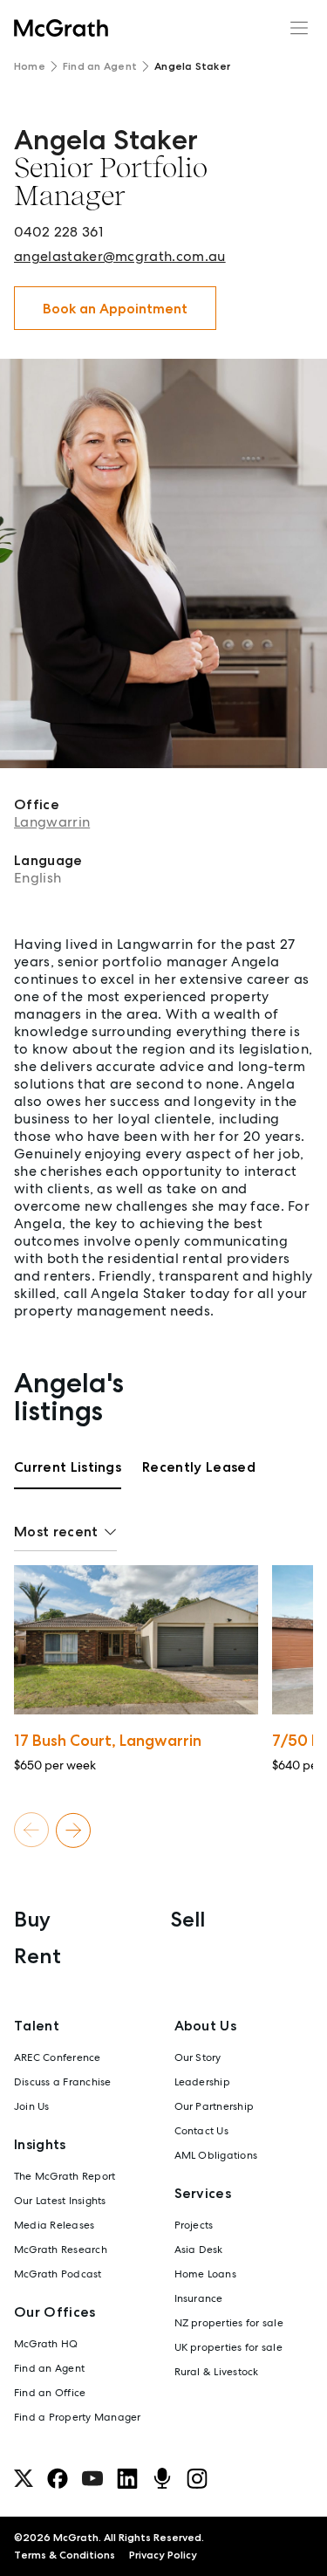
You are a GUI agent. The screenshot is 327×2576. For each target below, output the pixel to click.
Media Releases (54, 2225)
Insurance (199, 2298)
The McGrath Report (65, 2176)
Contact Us (201, 2131)
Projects (194, 2225)
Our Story (198, 2057)
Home (30, 66)
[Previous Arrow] (31, 1830)
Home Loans (205, 2274)
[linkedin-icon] (127, 2478)
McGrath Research (61, 2250)
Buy (32, 1919)
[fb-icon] (58, 2478)
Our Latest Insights (60, 2201)
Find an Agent (100, 66)
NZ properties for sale (229, 2323)
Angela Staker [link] (192, 66)
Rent (37, 1956)
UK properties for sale (228, 2347)
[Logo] (61, 28)
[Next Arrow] (73, 1830)
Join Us (32, 2106)
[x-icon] (24, 2478)
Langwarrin (52, 822)
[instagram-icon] (197, 2478)
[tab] (68, 1473)
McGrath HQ (46, 2344)
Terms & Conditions (65, 2555)
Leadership (202, 2082)
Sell (188, 1919)
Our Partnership (215, 2106)
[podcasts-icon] (162, 2478)
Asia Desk (199, 2250)
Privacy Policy (163, 2555)
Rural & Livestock (217, 2372)
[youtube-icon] (92, 2478)
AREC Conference (58, 2057)
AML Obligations (216, 2155)
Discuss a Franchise (63, 2082)
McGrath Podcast (58, 2274)
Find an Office (50, 2393)
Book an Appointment (115, 309)
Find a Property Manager (78, 2417)
